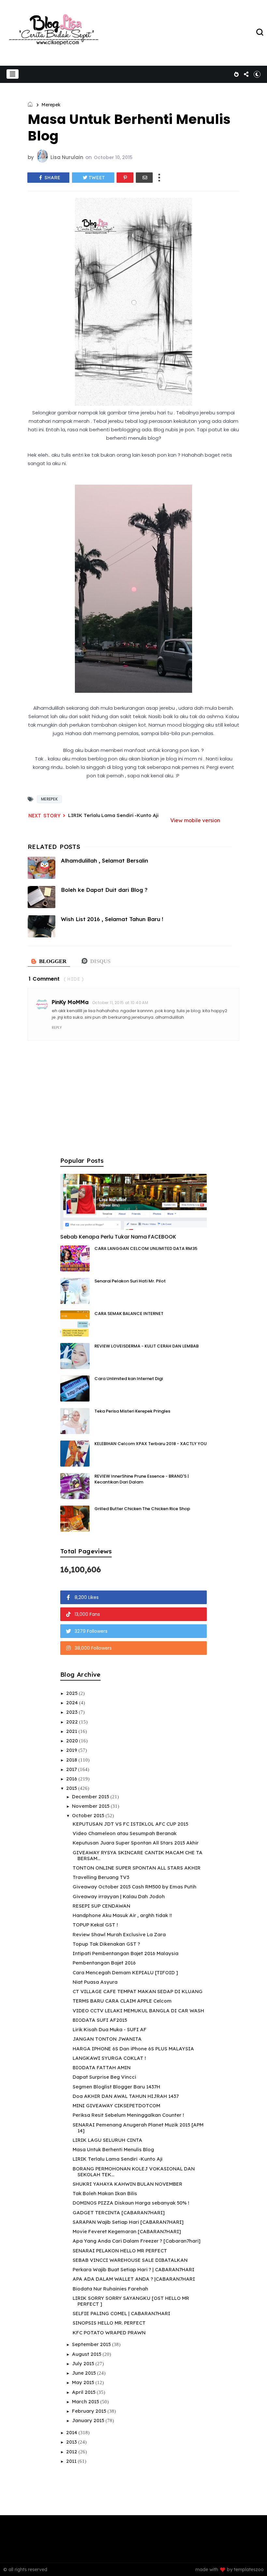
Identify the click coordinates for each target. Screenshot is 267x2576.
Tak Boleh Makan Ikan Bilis (105, 2193)
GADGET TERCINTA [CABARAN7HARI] (119, 2213)
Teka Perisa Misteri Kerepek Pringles (132, 1411)
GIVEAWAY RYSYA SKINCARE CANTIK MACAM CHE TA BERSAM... (138, 1855)
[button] (13, 74)
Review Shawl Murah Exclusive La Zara (119, 1934)
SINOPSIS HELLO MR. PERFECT (109, 2323)
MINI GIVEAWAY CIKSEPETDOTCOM (116, 2106)
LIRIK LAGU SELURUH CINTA (107, 2140)
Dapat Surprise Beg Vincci (104, 2077)
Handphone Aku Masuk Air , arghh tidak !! (122, 1915)
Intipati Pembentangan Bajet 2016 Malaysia (126, 1953)
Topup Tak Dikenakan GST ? (106, 1944)
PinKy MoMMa (70, 1002)
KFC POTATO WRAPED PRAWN (109, 2333)
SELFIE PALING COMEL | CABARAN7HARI (121, 2313)
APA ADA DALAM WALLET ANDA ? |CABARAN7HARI (134, 2279)
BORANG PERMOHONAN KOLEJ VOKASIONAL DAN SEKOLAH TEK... (134, 2172)
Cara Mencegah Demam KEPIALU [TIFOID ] (125, 1972)
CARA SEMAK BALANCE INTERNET (129, 1314)
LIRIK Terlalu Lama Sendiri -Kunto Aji (113, 815)
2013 (72, 2442)
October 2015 (89, 1815)
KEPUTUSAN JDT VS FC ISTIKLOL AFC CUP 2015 (130, 1824)
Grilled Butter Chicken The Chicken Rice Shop (142, 1509)
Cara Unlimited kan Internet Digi (129, 1379)
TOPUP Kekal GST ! (95, 1925)
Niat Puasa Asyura (95, 1982)
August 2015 (87, 2354)
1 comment (44, 979)
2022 (73, 1722)
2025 (72, 1693)
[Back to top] (251, 2560)
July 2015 (84, 2363)
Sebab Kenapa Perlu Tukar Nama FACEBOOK (118, 1237)
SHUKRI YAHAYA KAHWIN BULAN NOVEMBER (127, 2184)
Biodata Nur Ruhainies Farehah (110, 2289)
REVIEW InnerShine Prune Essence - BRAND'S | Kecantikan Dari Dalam (142, 1479)
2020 (73, 1741)
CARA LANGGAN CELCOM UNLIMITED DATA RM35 (146, 1248)
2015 (72, 1788)
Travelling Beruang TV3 (101, 1877)
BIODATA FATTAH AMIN (102, 2067)
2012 (72, 2452)
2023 (72, 1712)
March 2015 (86, 2402)
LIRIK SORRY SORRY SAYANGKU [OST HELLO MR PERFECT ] (131, 2301)
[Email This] (144, 178)
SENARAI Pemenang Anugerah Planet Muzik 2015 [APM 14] (138, 2128)
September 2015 (92, 2344)
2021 (72, 1731)
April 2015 (84, 2392)
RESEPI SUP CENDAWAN (101, 1906)
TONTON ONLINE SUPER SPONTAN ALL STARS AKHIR (137, 1868)
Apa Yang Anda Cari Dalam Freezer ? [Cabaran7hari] (137, 2241)
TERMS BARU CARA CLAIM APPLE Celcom (122, 2001)
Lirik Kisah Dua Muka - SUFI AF (110, 2029)
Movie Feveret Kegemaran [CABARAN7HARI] (127, 2231)
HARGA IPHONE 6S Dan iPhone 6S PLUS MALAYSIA (133, 2049)
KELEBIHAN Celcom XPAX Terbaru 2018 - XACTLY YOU (151, 1444)
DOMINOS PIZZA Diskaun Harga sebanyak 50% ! (131, 2203)
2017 (72, 1769)
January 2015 (89, 2420)
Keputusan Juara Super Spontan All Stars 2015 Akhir (136, 1843)
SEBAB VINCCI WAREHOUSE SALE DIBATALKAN (130, 2260)
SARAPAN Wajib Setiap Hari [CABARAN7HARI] (128, 2222)
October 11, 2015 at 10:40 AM (120, 1003)
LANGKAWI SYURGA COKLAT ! (109, 2058)
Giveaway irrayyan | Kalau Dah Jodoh (119, 1896)
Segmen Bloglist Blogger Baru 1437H (116, 2087)
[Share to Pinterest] (125, 178)
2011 (72, 2461)
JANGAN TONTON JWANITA (107, 2039)
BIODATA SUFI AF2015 (100, 2020)
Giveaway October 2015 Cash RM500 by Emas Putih (134, 1887)
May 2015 (84, 2382)
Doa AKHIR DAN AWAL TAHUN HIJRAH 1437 (126, 2096)
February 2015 (90, 2411)
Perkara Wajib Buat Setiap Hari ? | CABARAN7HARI (133, 2269)
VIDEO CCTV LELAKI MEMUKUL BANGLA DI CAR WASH (138, 2011)
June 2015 (84, 2373)
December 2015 (91, 1797)
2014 (72, 2432)
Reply (57, 1027)
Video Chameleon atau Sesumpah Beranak (125, 1833)
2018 (72, 1760)
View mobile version (195, 820)
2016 (72, 1779)
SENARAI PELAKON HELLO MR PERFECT (120, 2251)
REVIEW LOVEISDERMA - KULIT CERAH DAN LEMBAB (147, 1346)
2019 (72, 1750)
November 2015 (91, 1806)
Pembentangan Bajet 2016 (104, 1963)
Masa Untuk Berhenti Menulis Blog (113, 2149)
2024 (73, 1703)
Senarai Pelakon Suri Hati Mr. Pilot (130, 1281)
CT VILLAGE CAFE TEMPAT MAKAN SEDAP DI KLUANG (138, 1991)
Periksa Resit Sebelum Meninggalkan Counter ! (128, 2115)
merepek (51, 105)
